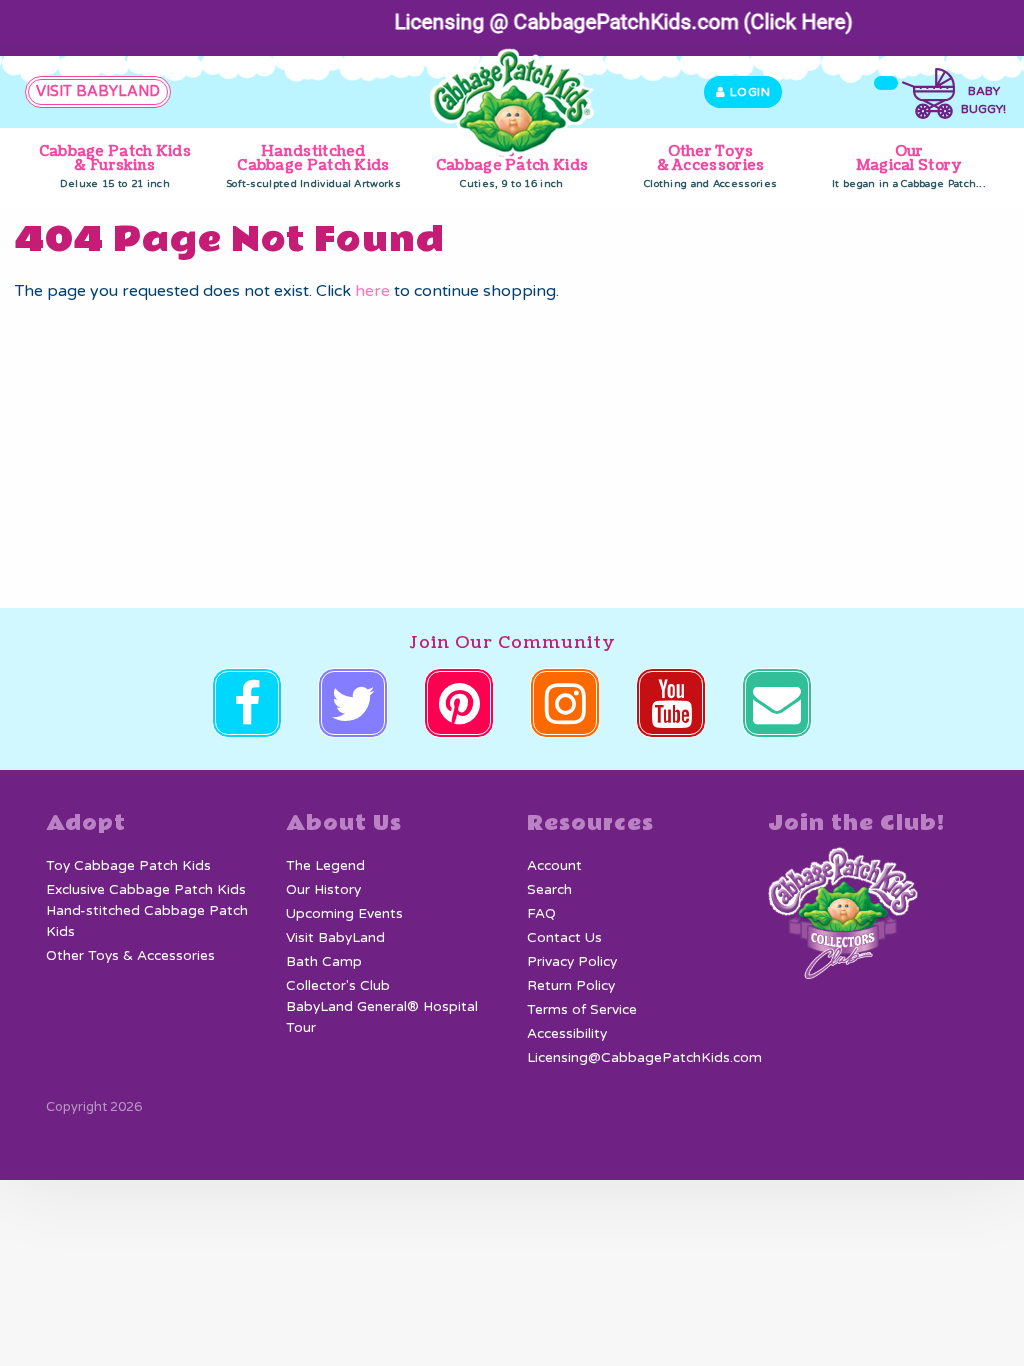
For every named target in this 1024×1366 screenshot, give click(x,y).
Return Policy (571, 986)
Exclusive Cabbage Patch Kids (146, 890)
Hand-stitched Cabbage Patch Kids (147, 921)
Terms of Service (582, 1010)
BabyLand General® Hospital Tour (382, 1017)
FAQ (541, 914)
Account (554, 866)
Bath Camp (324, 962)
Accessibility (567, 1034)
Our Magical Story (909, 166)
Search (549, 890)
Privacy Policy (572, 962)
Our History (323, 890)
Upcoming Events (344, 914)
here (372, 291)
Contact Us (564, 938)
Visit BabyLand (335, 938)
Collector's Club (338, 986)
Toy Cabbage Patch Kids (512, 166)
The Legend (325, 866)
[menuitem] (115, 167)
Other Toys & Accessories (710, 166)
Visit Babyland (98, 91)
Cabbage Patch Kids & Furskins (115, 166)
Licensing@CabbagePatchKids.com (644, 1058)
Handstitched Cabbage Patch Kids (313, 166)
